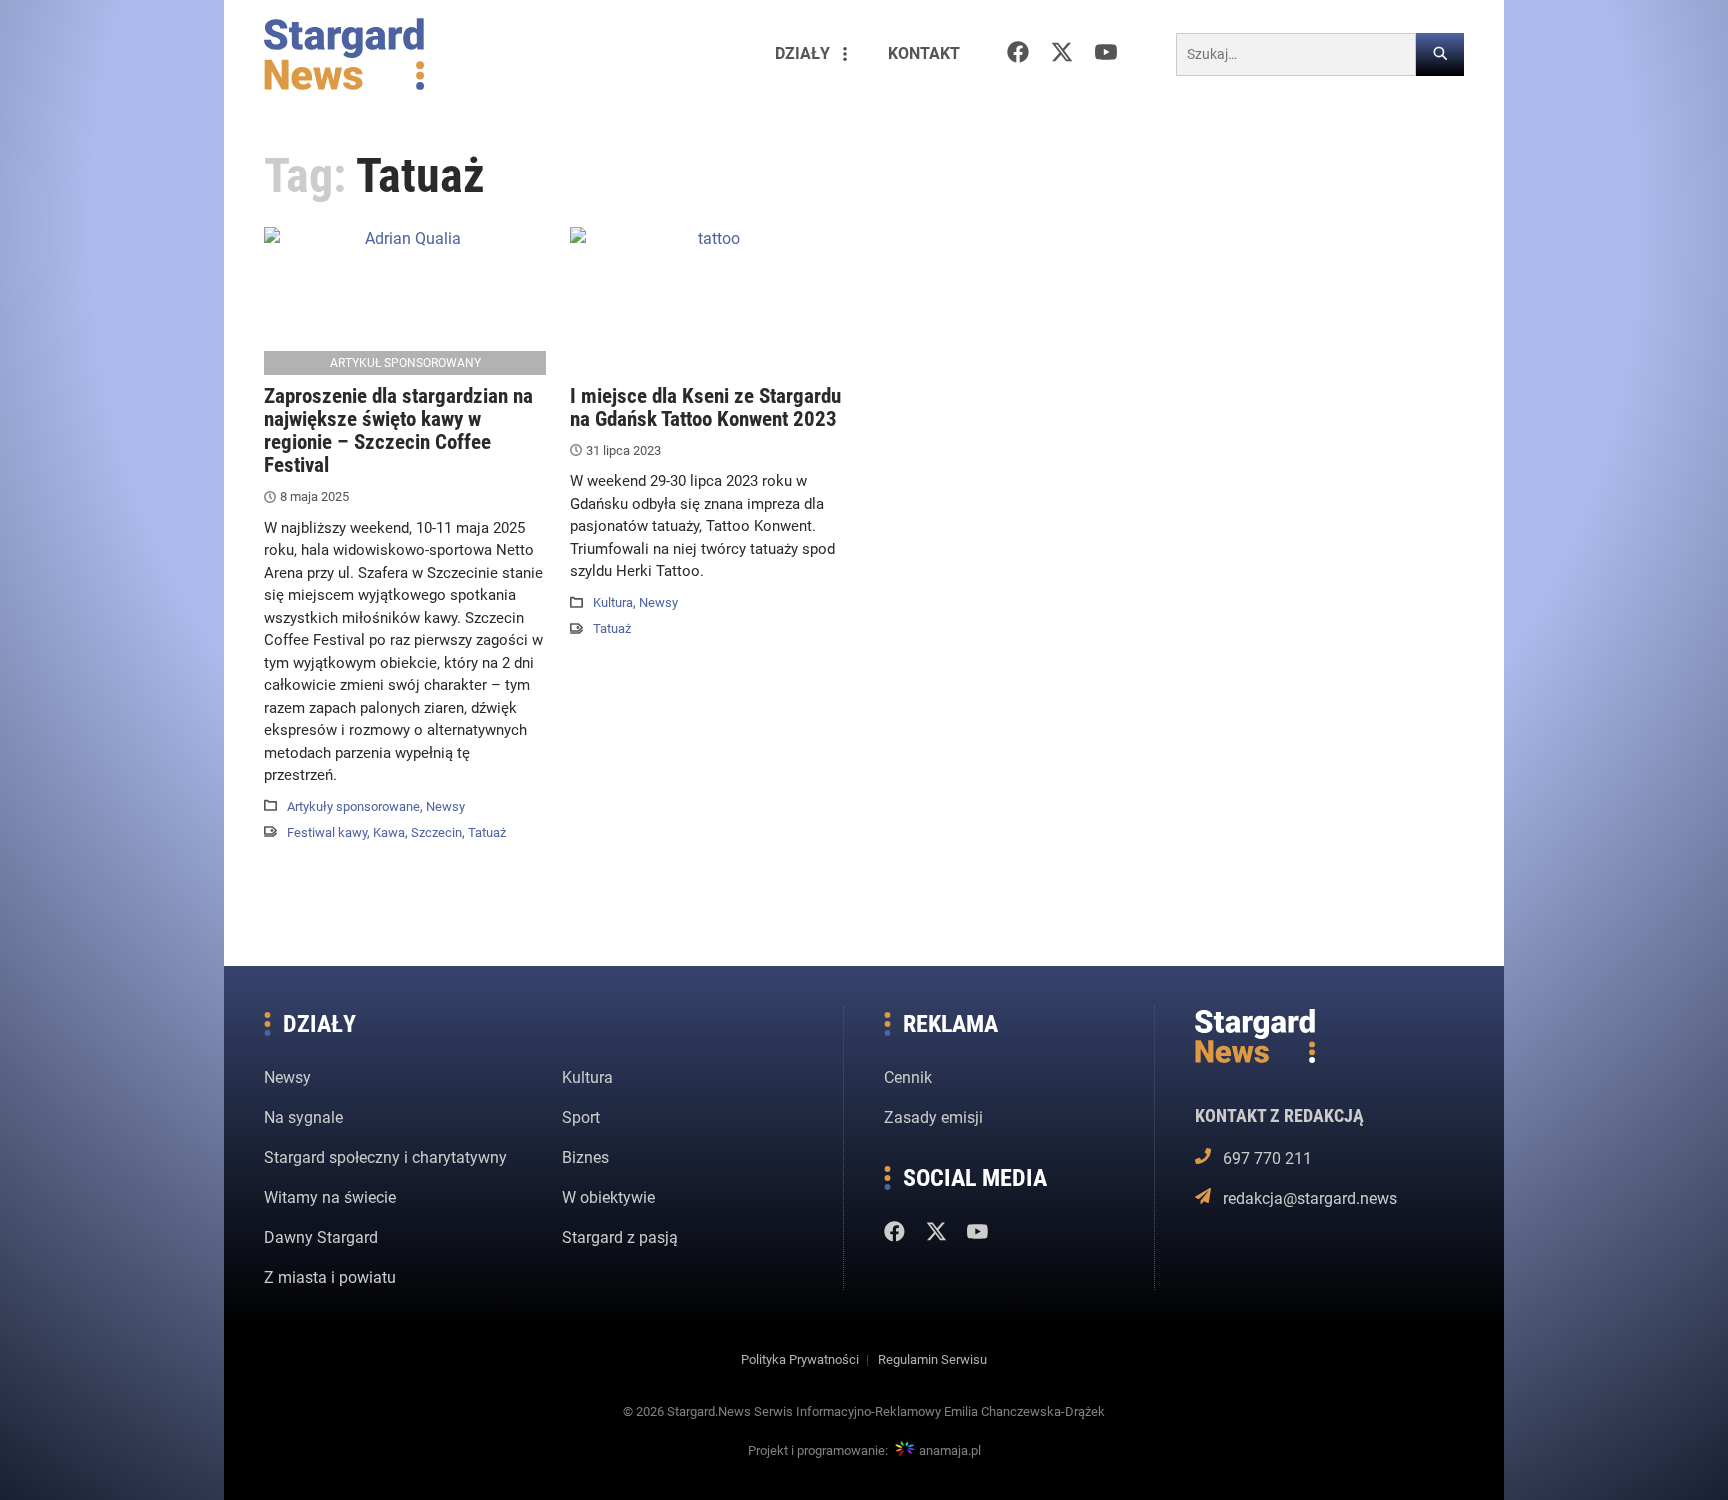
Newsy (445, 806)
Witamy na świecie (330, 1197)
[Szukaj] (1440, 54)
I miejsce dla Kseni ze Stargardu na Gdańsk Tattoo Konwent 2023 (705, 407)
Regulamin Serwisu (932, 1359)
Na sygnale (303, 1117)
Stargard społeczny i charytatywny (385, 1157)
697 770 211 (1267, 1158)
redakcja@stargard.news (1309, 1198)
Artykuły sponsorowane (353, 806)
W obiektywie (608, 1197)
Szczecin (436, 832)
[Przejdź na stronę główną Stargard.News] (344, 54)
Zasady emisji (933, 1117)
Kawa (389, 832)
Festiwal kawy (327, 832)
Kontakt (924, 53)
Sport (581, 1117)
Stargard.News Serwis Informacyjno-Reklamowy (804, 1411)
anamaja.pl (950, 1450)
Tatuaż (487, 832)
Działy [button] (802, 53)
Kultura (613, 602)
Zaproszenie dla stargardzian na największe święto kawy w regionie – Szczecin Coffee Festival (398, 430)
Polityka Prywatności (800, 1359)
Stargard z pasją (620, 1237)
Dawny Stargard (321, 1237)
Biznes (585, 1157)
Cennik (908, 1077)
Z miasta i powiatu (330, 1277)
